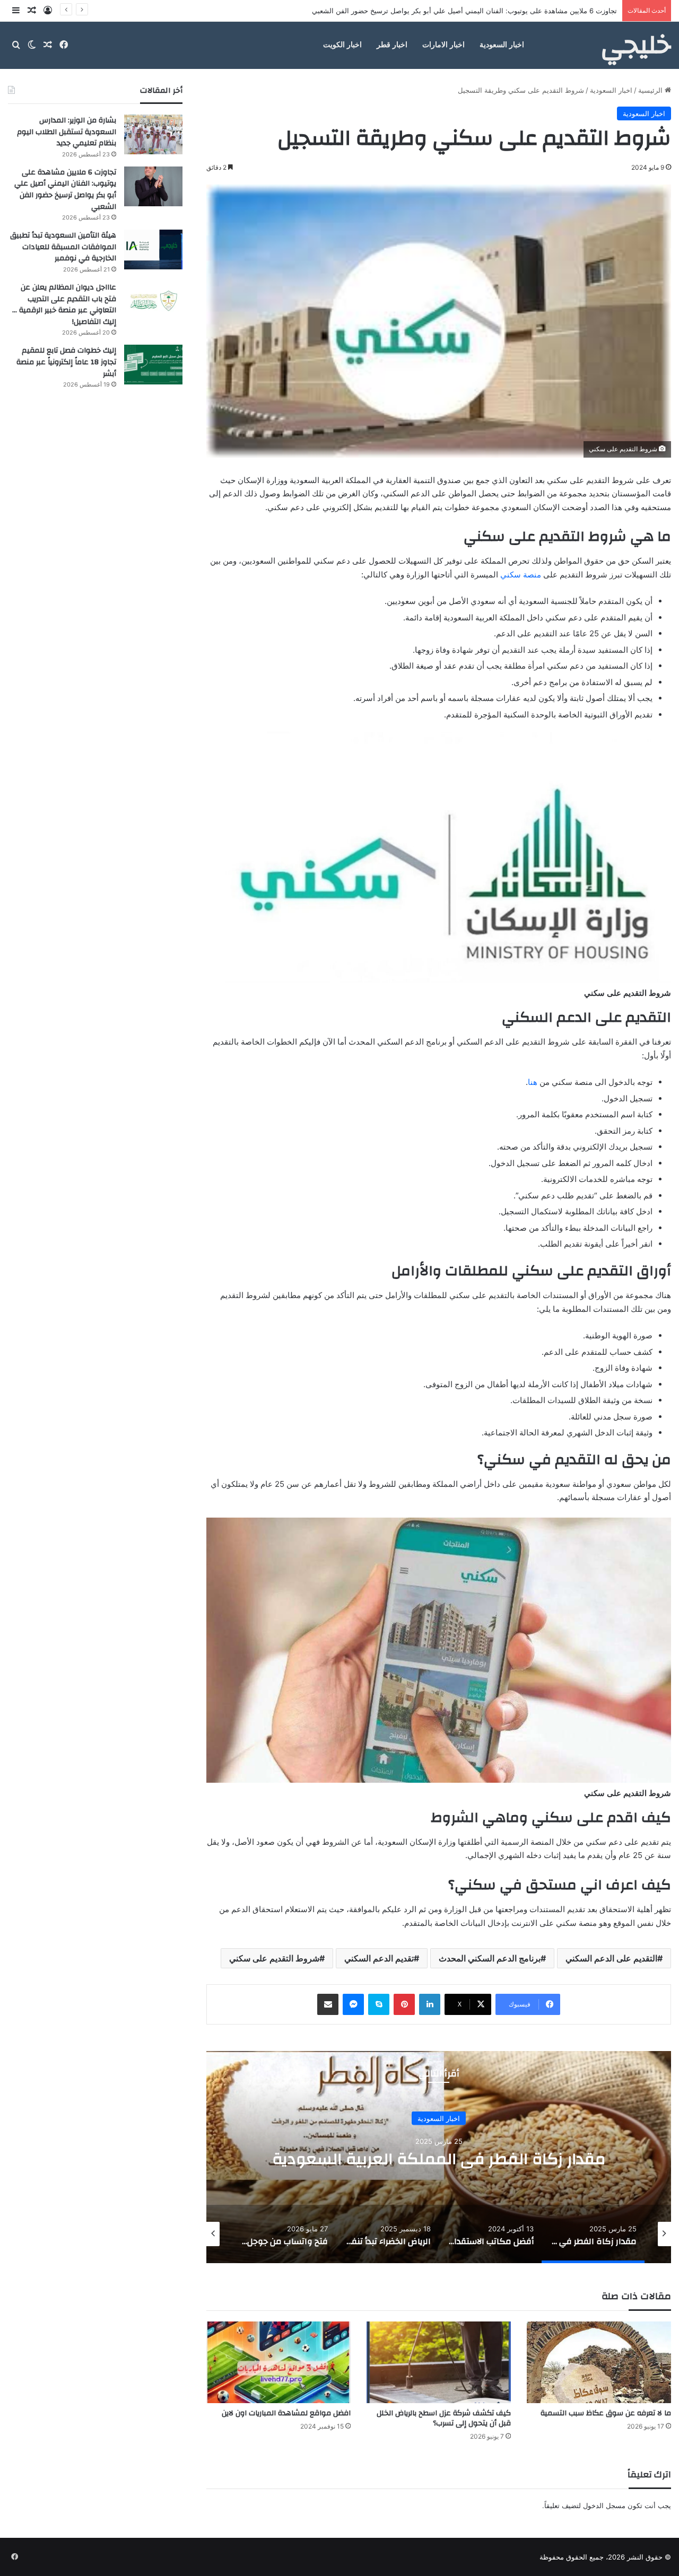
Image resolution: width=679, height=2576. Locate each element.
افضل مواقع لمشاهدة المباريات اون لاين (286, 2413)
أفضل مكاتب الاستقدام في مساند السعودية (439, 2158)
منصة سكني (521, 575)
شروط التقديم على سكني (274, 1958)
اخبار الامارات (443, 45)
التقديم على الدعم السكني (611, 1958)
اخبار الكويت (342, 45)
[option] (439, 2157)
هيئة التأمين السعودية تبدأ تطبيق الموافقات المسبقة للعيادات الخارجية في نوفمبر (499, 11)
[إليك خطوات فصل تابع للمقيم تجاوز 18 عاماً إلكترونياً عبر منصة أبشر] (153, 365)
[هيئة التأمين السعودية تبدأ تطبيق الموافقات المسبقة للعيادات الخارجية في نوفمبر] (153, 249)
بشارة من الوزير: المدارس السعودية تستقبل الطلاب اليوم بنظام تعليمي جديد (67, 132)
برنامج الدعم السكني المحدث (490, 1958)
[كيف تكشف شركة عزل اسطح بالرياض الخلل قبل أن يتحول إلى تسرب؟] (439, 2362)
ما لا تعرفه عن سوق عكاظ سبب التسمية (606, 2413)
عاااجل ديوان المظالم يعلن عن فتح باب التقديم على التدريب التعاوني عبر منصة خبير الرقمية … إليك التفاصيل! (64, 305)
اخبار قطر (392, 45)
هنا (533, 1082)
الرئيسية (651, 90)
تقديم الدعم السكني (379, 1958)
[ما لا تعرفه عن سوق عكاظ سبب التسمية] (599, 2362)
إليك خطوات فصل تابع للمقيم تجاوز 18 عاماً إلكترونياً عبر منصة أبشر (66, 362)
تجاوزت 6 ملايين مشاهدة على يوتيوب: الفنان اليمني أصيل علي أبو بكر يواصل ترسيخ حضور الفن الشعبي (65, 190)
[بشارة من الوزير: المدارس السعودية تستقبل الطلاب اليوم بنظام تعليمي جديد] (153, 134)
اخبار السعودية (502, 45)
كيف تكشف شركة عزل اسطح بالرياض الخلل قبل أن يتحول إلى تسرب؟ (444, 2418)
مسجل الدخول (604, 2505)
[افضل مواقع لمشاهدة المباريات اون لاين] (278, 2362)
